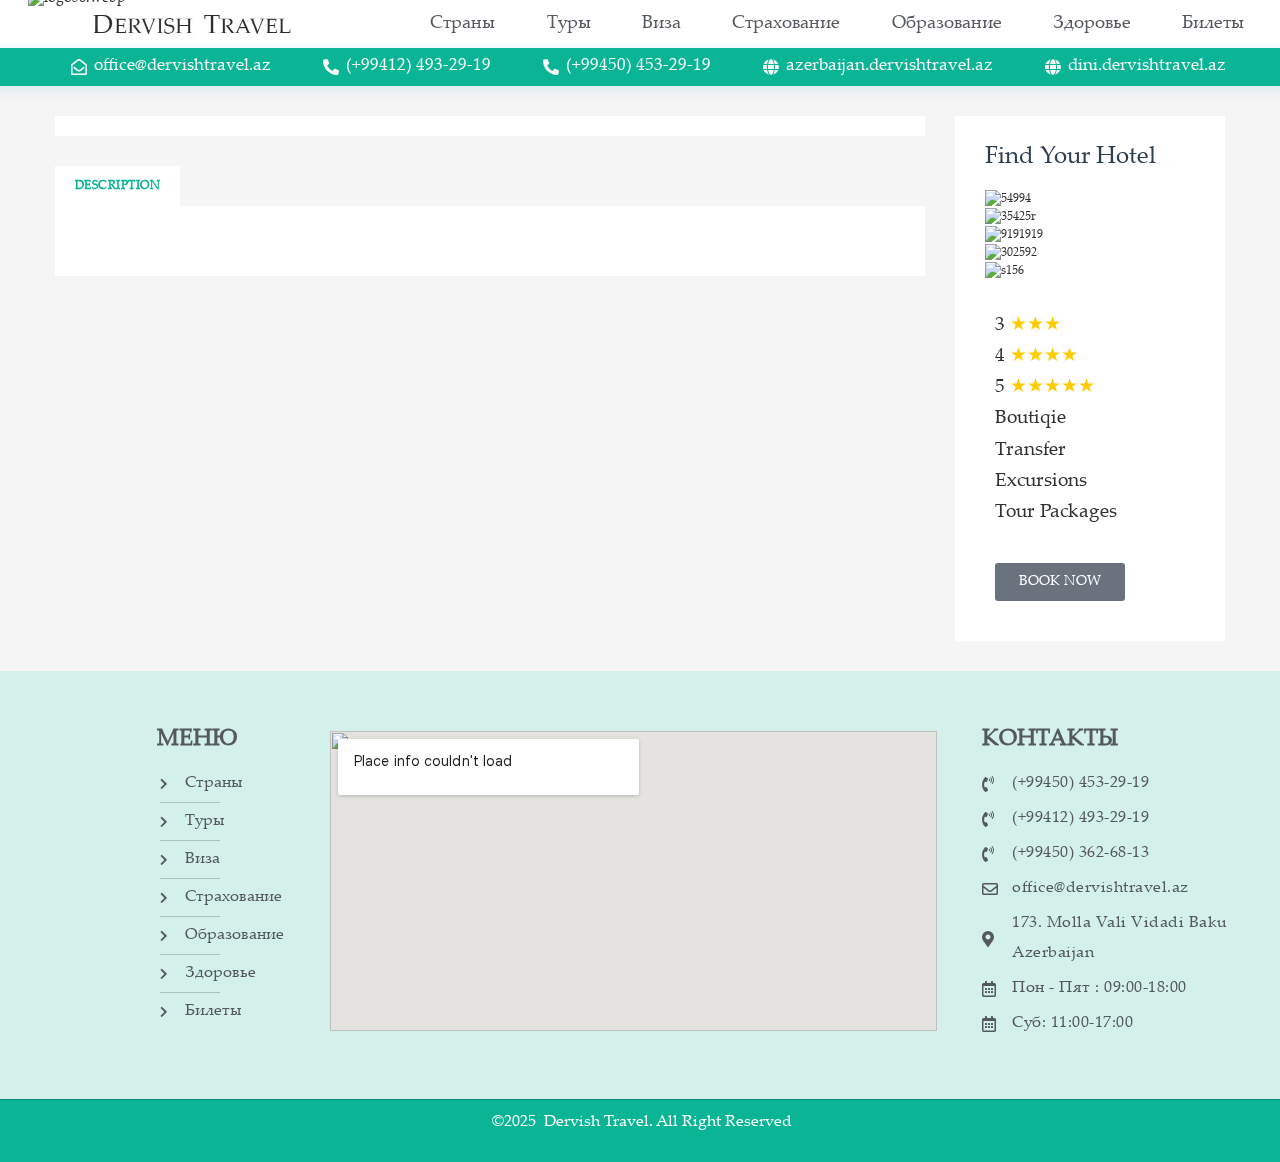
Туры (569, 24)
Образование (947, 24)
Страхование (786, 24)
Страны (462, 24)
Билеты (1213, 24)
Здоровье (1092, 24)
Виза (661, 24)
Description (117, 186)
